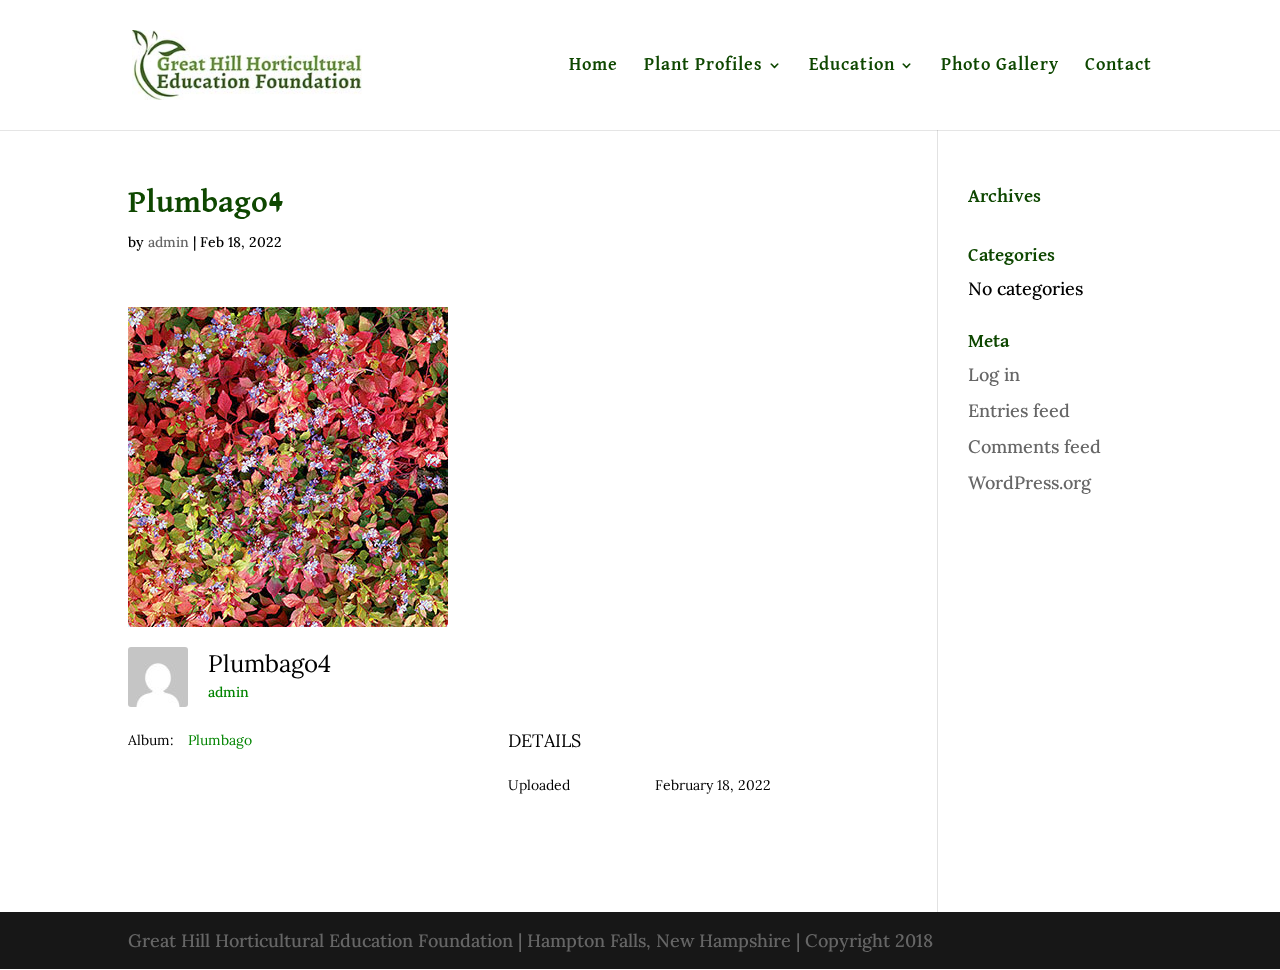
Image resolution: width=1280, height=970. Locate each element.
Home (593, 66)
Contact (1118, 66)
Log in (994, 374)
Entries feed (1019, 410)
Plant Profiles (703, 66)
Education (852, 66)
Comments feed (1034, 446)
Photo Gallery (1000, 66)
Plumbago (220, 740)
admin (168, 242)
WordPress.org (1029, 482)
